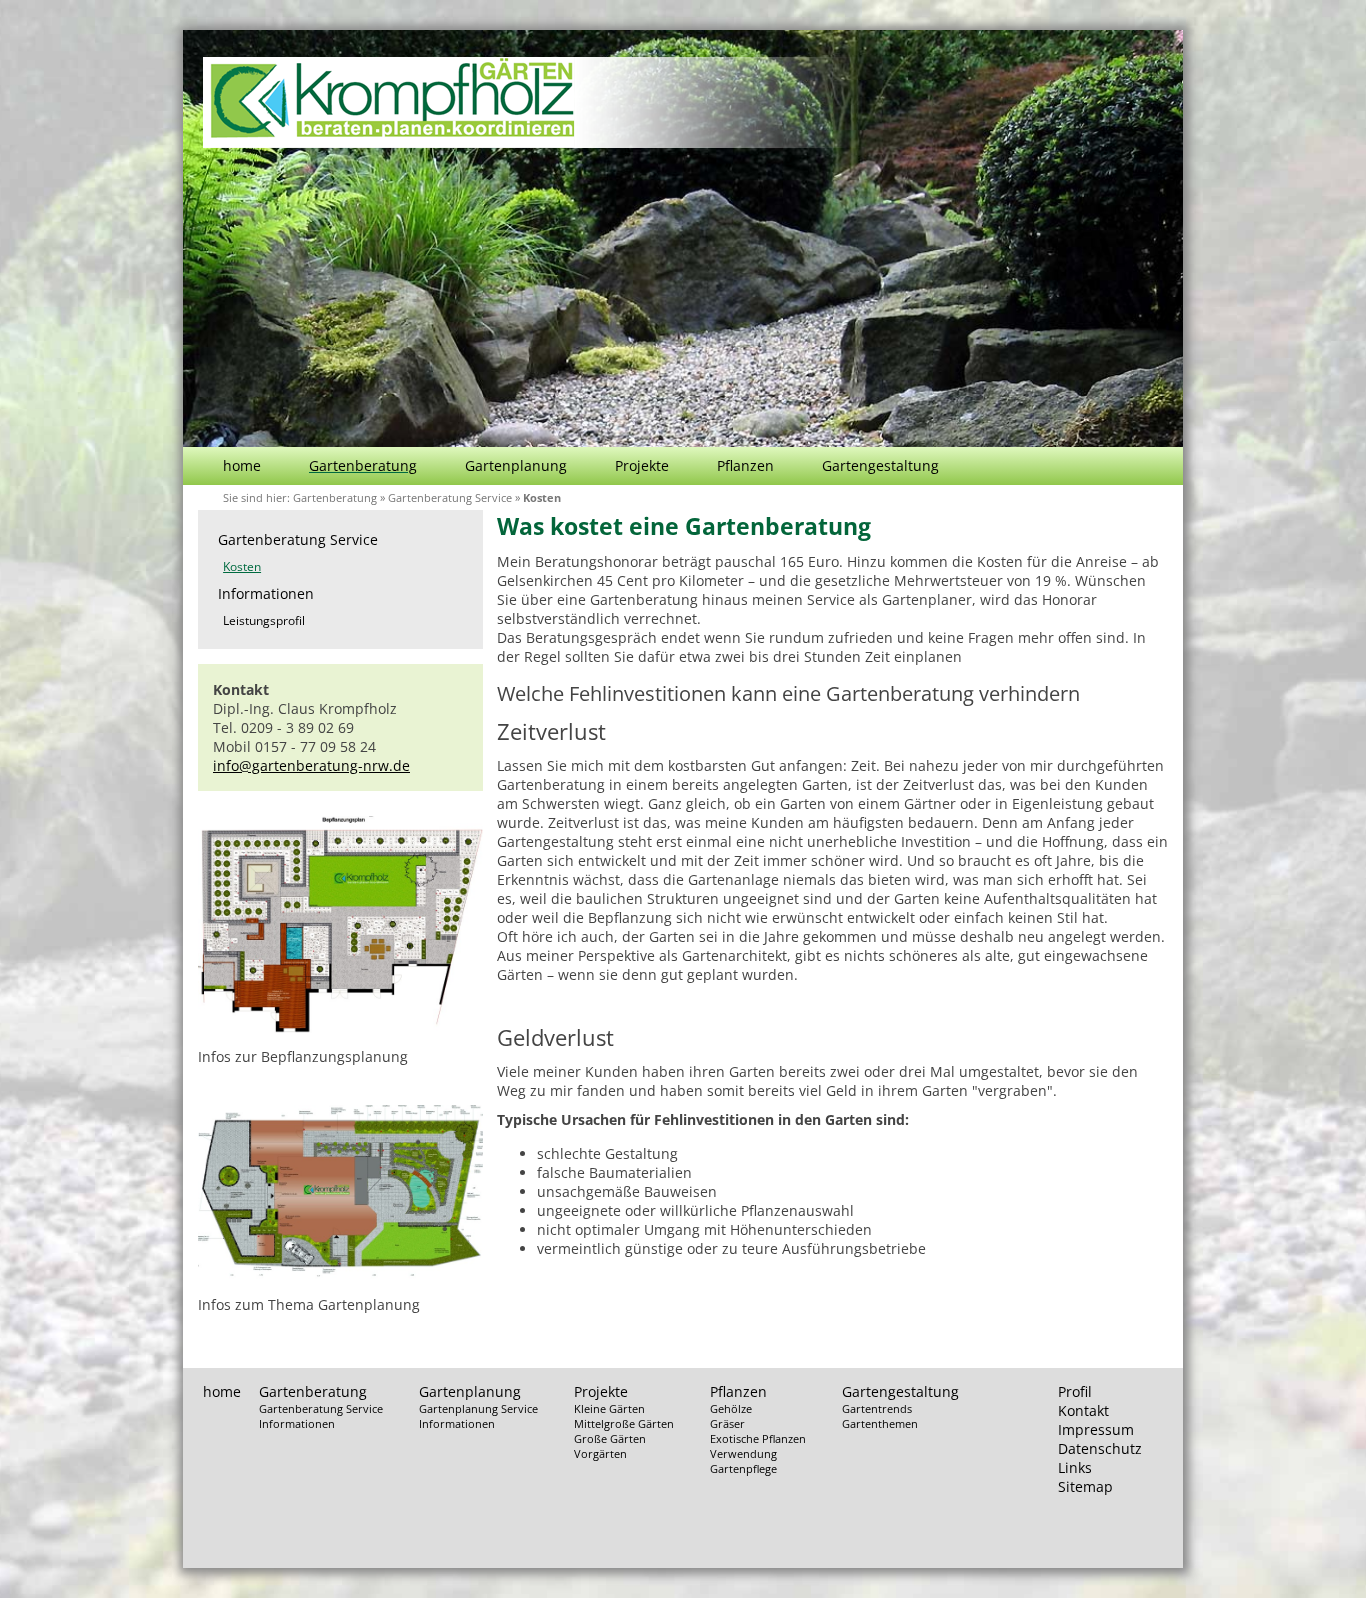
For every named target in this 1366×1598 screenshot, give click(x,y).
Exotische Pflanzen (758, 1438)
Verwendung (743, 1453)
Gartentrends (877, 1408)
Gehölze (731, 1408)
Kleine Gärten (609, 1408)
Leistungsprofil (264, 620)
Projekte (642, 465)
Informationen (266, 593)
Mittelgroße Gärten (624, 1423)
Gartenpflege (743, 1468)
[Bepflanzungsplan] (340, 1027)
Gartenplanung (516, 465)
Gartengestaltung (880, 465)
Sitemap (1085, 1486)
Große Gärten (610, 1438)
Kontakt (1083, 1410)
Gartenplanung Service (478, 1408)
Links (1075, 1467)
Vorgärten (600, 1453)
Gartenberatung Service (450, 497)
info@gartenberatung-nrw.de (311, 765)
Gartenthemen (880, 1423)
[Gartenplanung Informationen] (340, 1275)
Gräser (727, 1423)
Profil (1075, 1391)
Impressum (1096, 1429)
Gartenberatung (363, 465)
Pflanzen (745, 465)
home (242, 465)
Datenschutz (1100, 1448)
